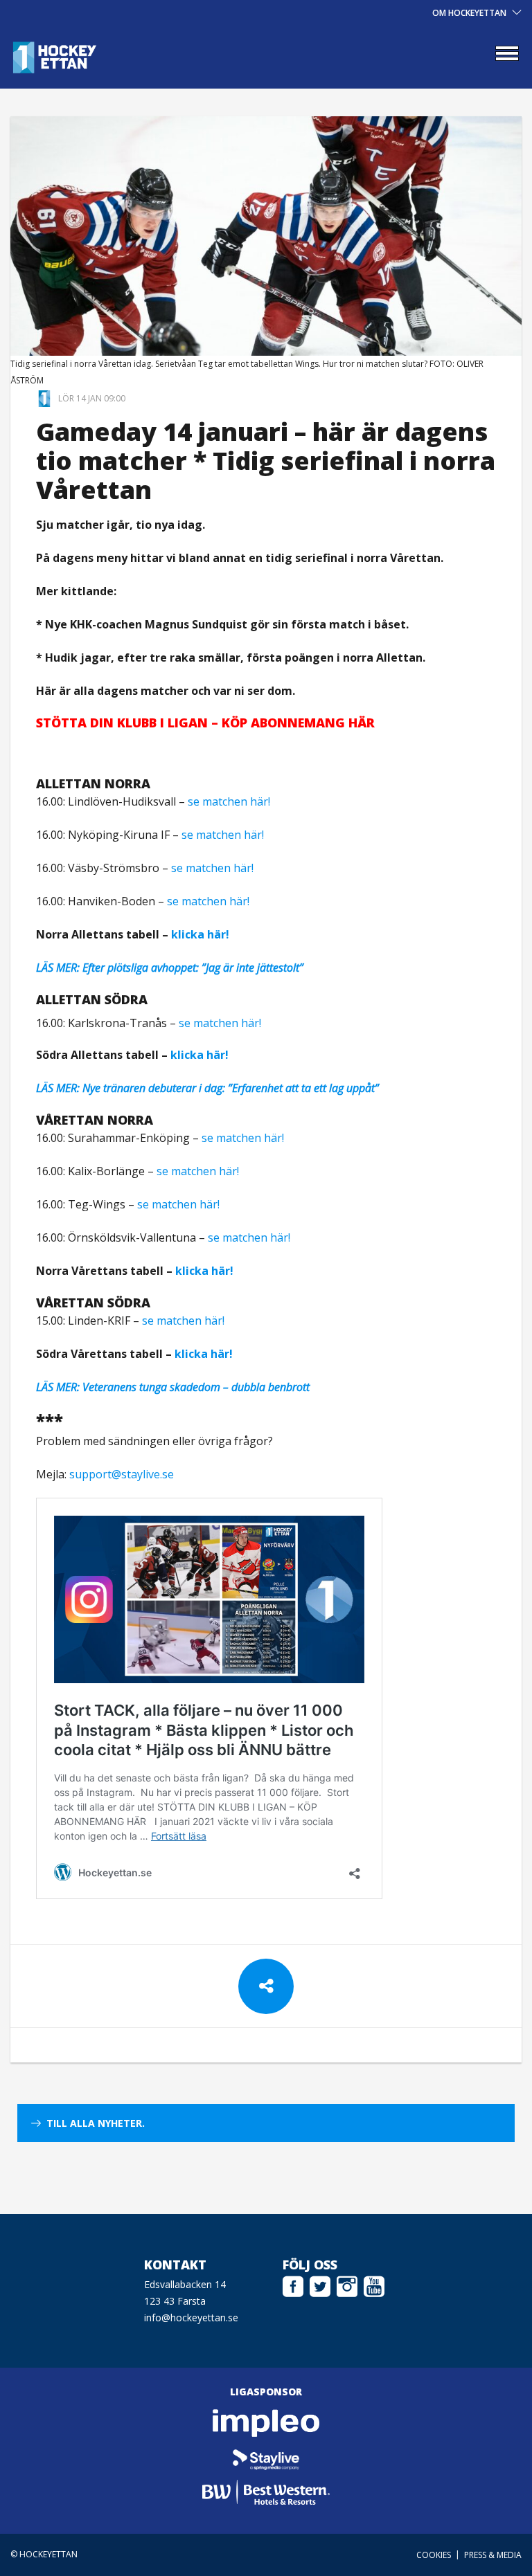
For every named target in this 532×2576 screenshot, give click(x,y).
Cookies (434, 2555)
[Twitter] (320, 2285)
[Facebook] (293, 2285)
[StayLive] (266, 2458)
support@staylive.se (122, 1474)
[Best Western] (266, 2492)
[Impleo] (266, 2423)
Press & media (493, 2555)
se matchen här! (229, 801)
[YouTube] (374, 2285)
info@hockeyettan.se (191, 2318)
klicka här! (200, 934)
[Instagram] (347, 2285)
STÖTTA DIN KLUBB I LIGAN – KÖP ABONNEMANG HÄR (205, 723)
